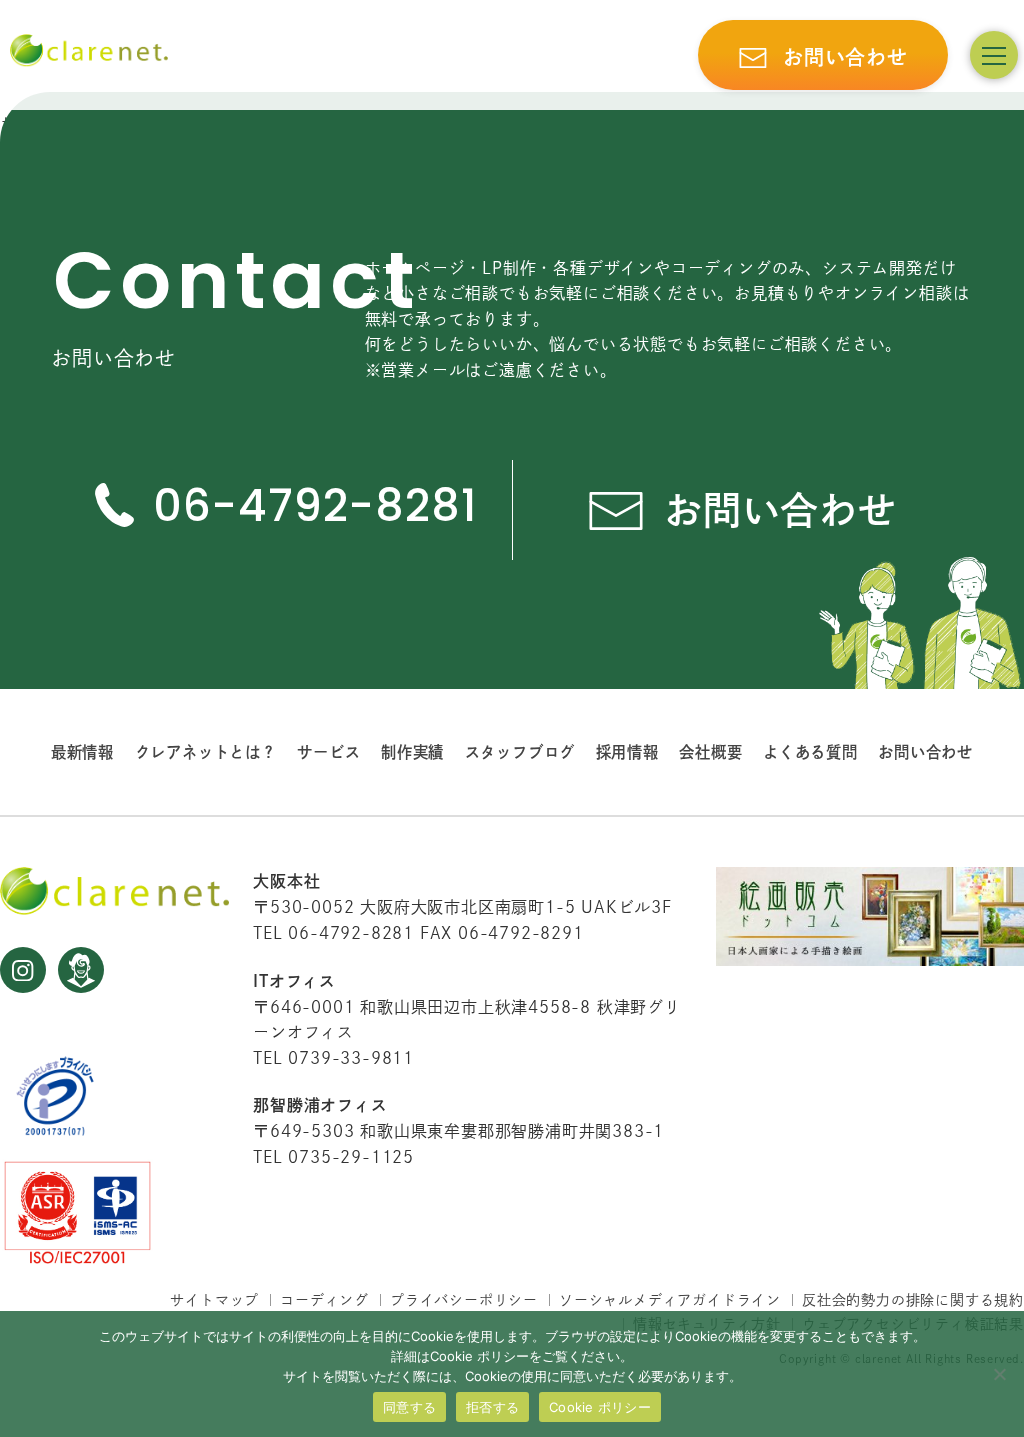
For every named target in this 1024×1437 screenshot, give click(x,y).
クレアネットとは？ (206, 752)
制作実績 (412, 752)
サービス (328, 752)
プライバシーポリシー (464, 1300)
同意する (409, 1407)
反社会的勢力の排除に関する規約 (913, 1300)
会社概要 (710, 752)
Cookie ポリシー (600, 1407)
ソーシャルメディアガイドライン (670, 1300)
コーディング (324, 1300)
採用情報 (627, 752)
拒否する (492, 1407)
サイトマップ (214, 1300)
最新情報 (82, 752)
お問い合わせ (925, 752)
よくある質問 (810, 752)
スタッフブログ (520, 752)
